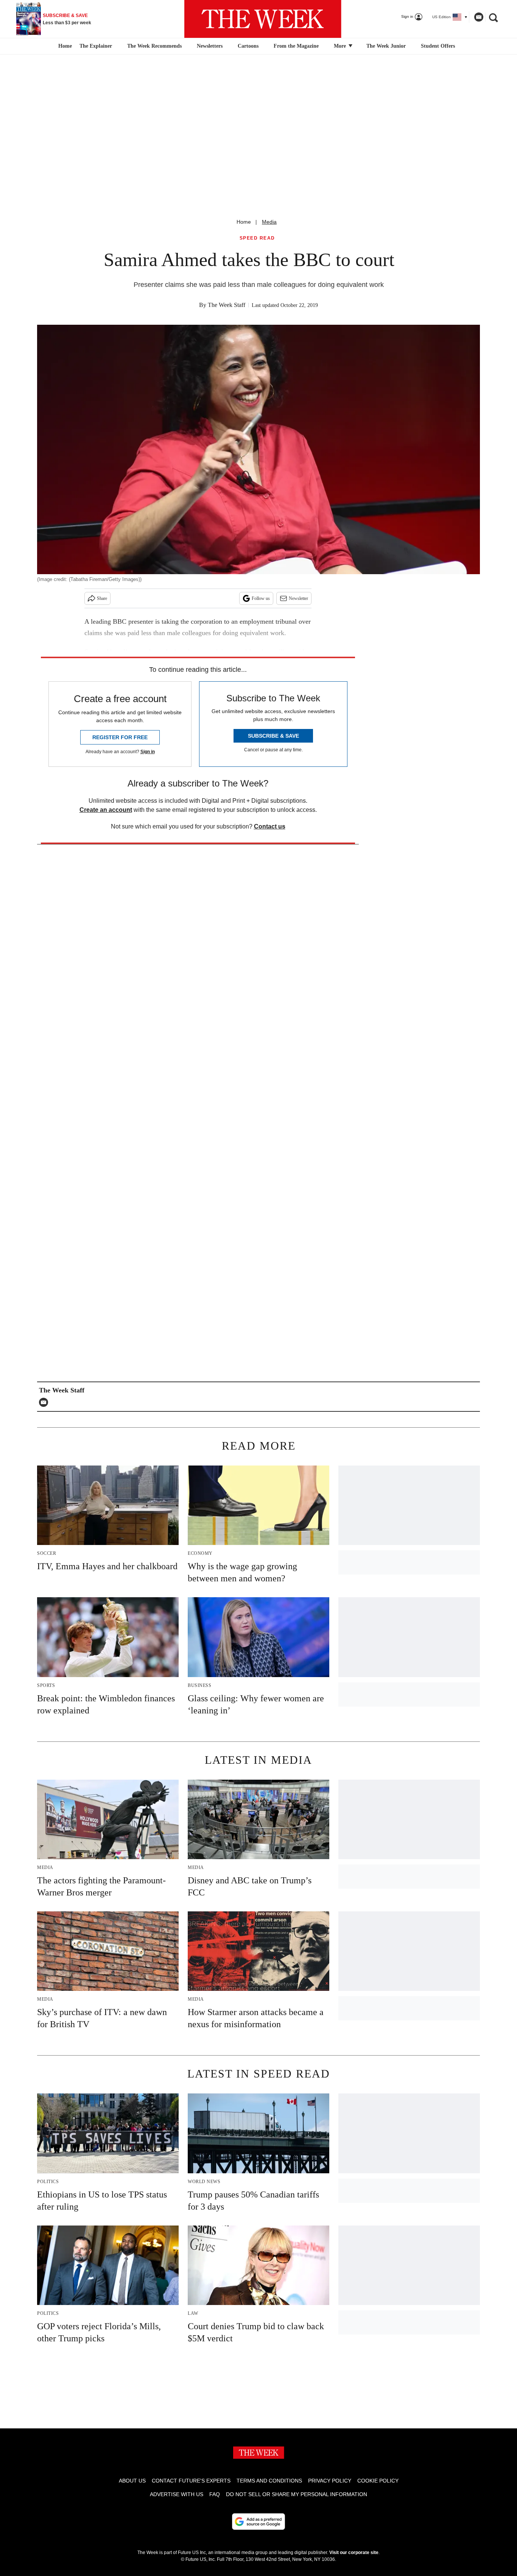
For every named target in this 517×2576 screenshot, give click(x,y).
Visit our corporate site (354, 2553)
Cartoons (248, 46)
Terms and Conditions (269, 2481)
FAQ (215, 2494)
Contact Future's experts (191, 2481)
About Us (132, 2481)
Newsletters (210, 46)
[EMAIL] (45, 1402)
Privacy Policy (330, 2481)
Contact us (270, 826)
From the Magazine (296, 46)
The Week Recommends (154, 46)
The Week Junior (386, 46)
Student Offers (438, 46)
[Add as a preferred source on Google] (258, 2521)
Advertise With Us (177, 2494)
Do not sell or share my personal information (297, 2494)
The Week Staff (227, 305)
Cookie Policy (378, 2481)
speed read (257, 238)
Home (244, 222)
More (341, 46)
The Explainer (96, 46)
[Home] (64, 46)
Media (269, 222)
